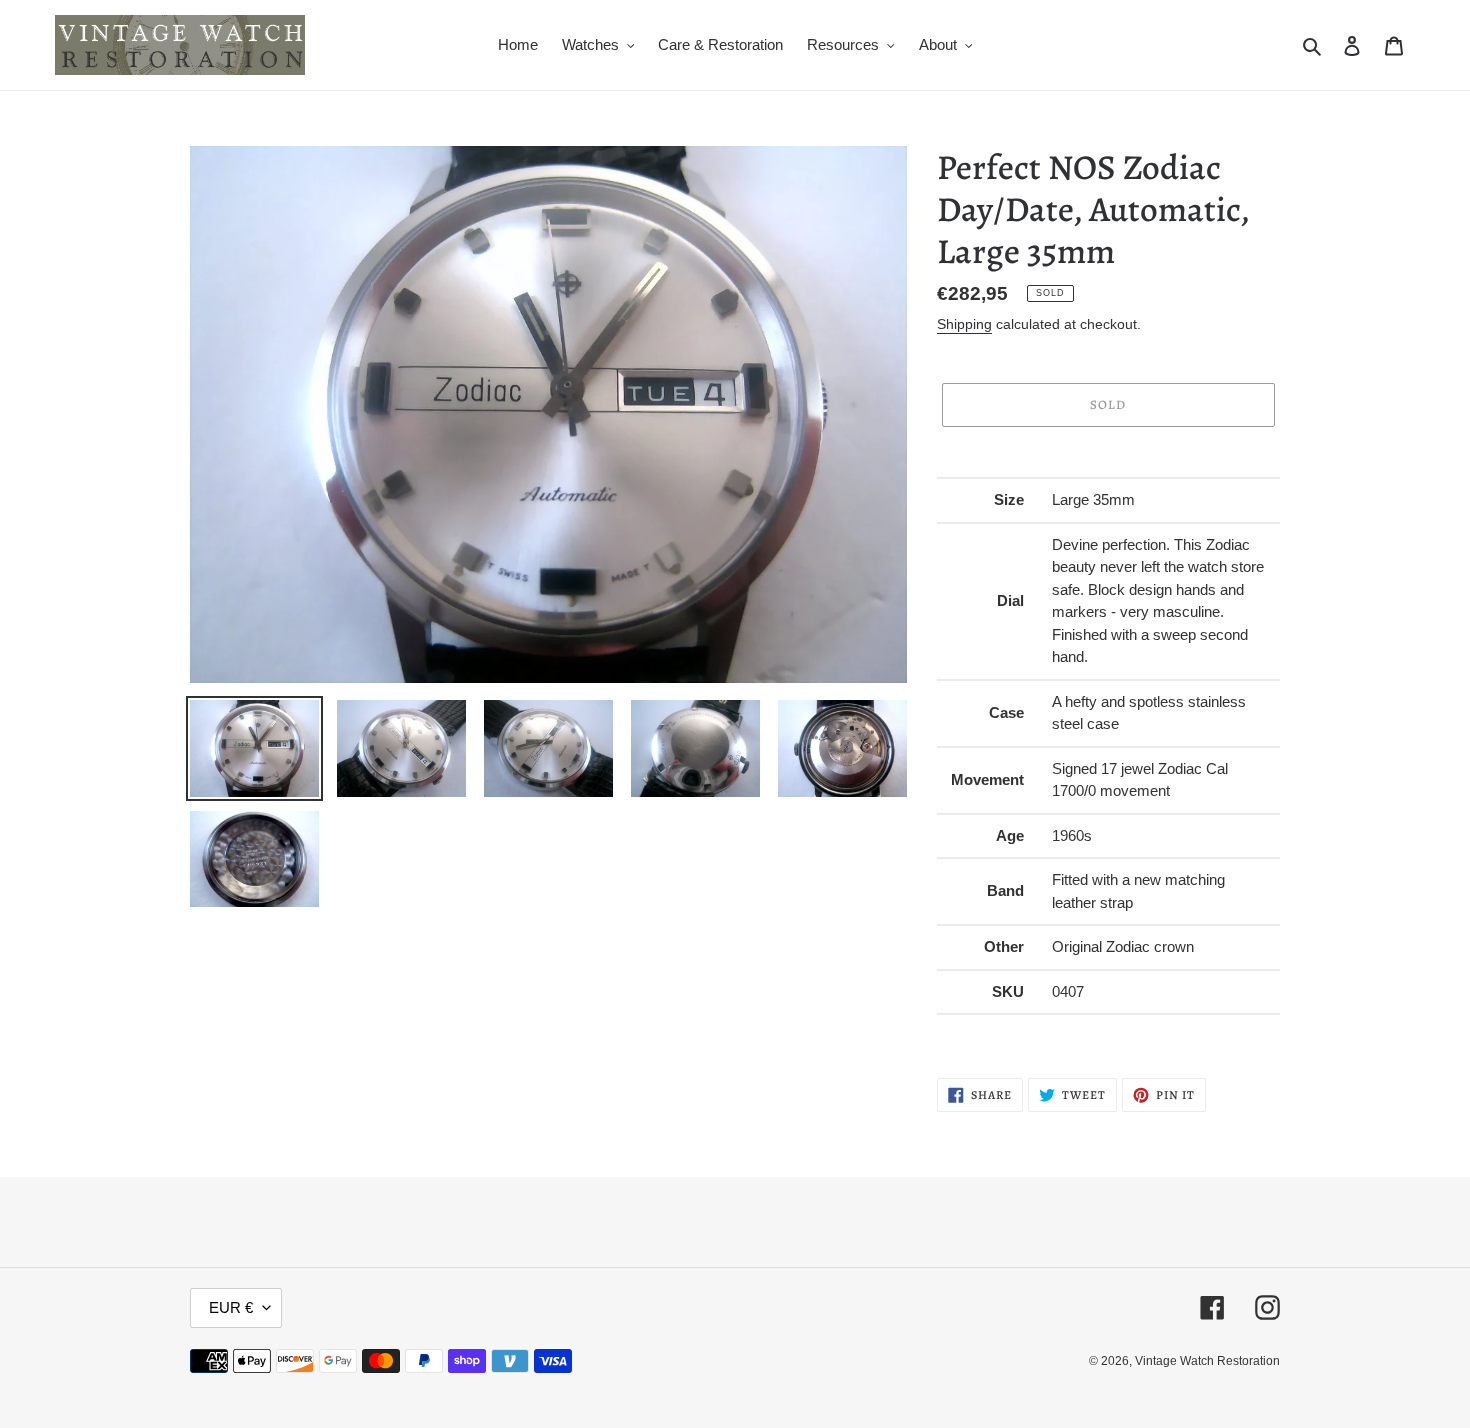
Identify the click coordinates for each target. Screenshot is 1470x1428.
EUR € (231, 1307)
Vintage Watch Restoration (1207, 1361)
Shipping (964, 324)
